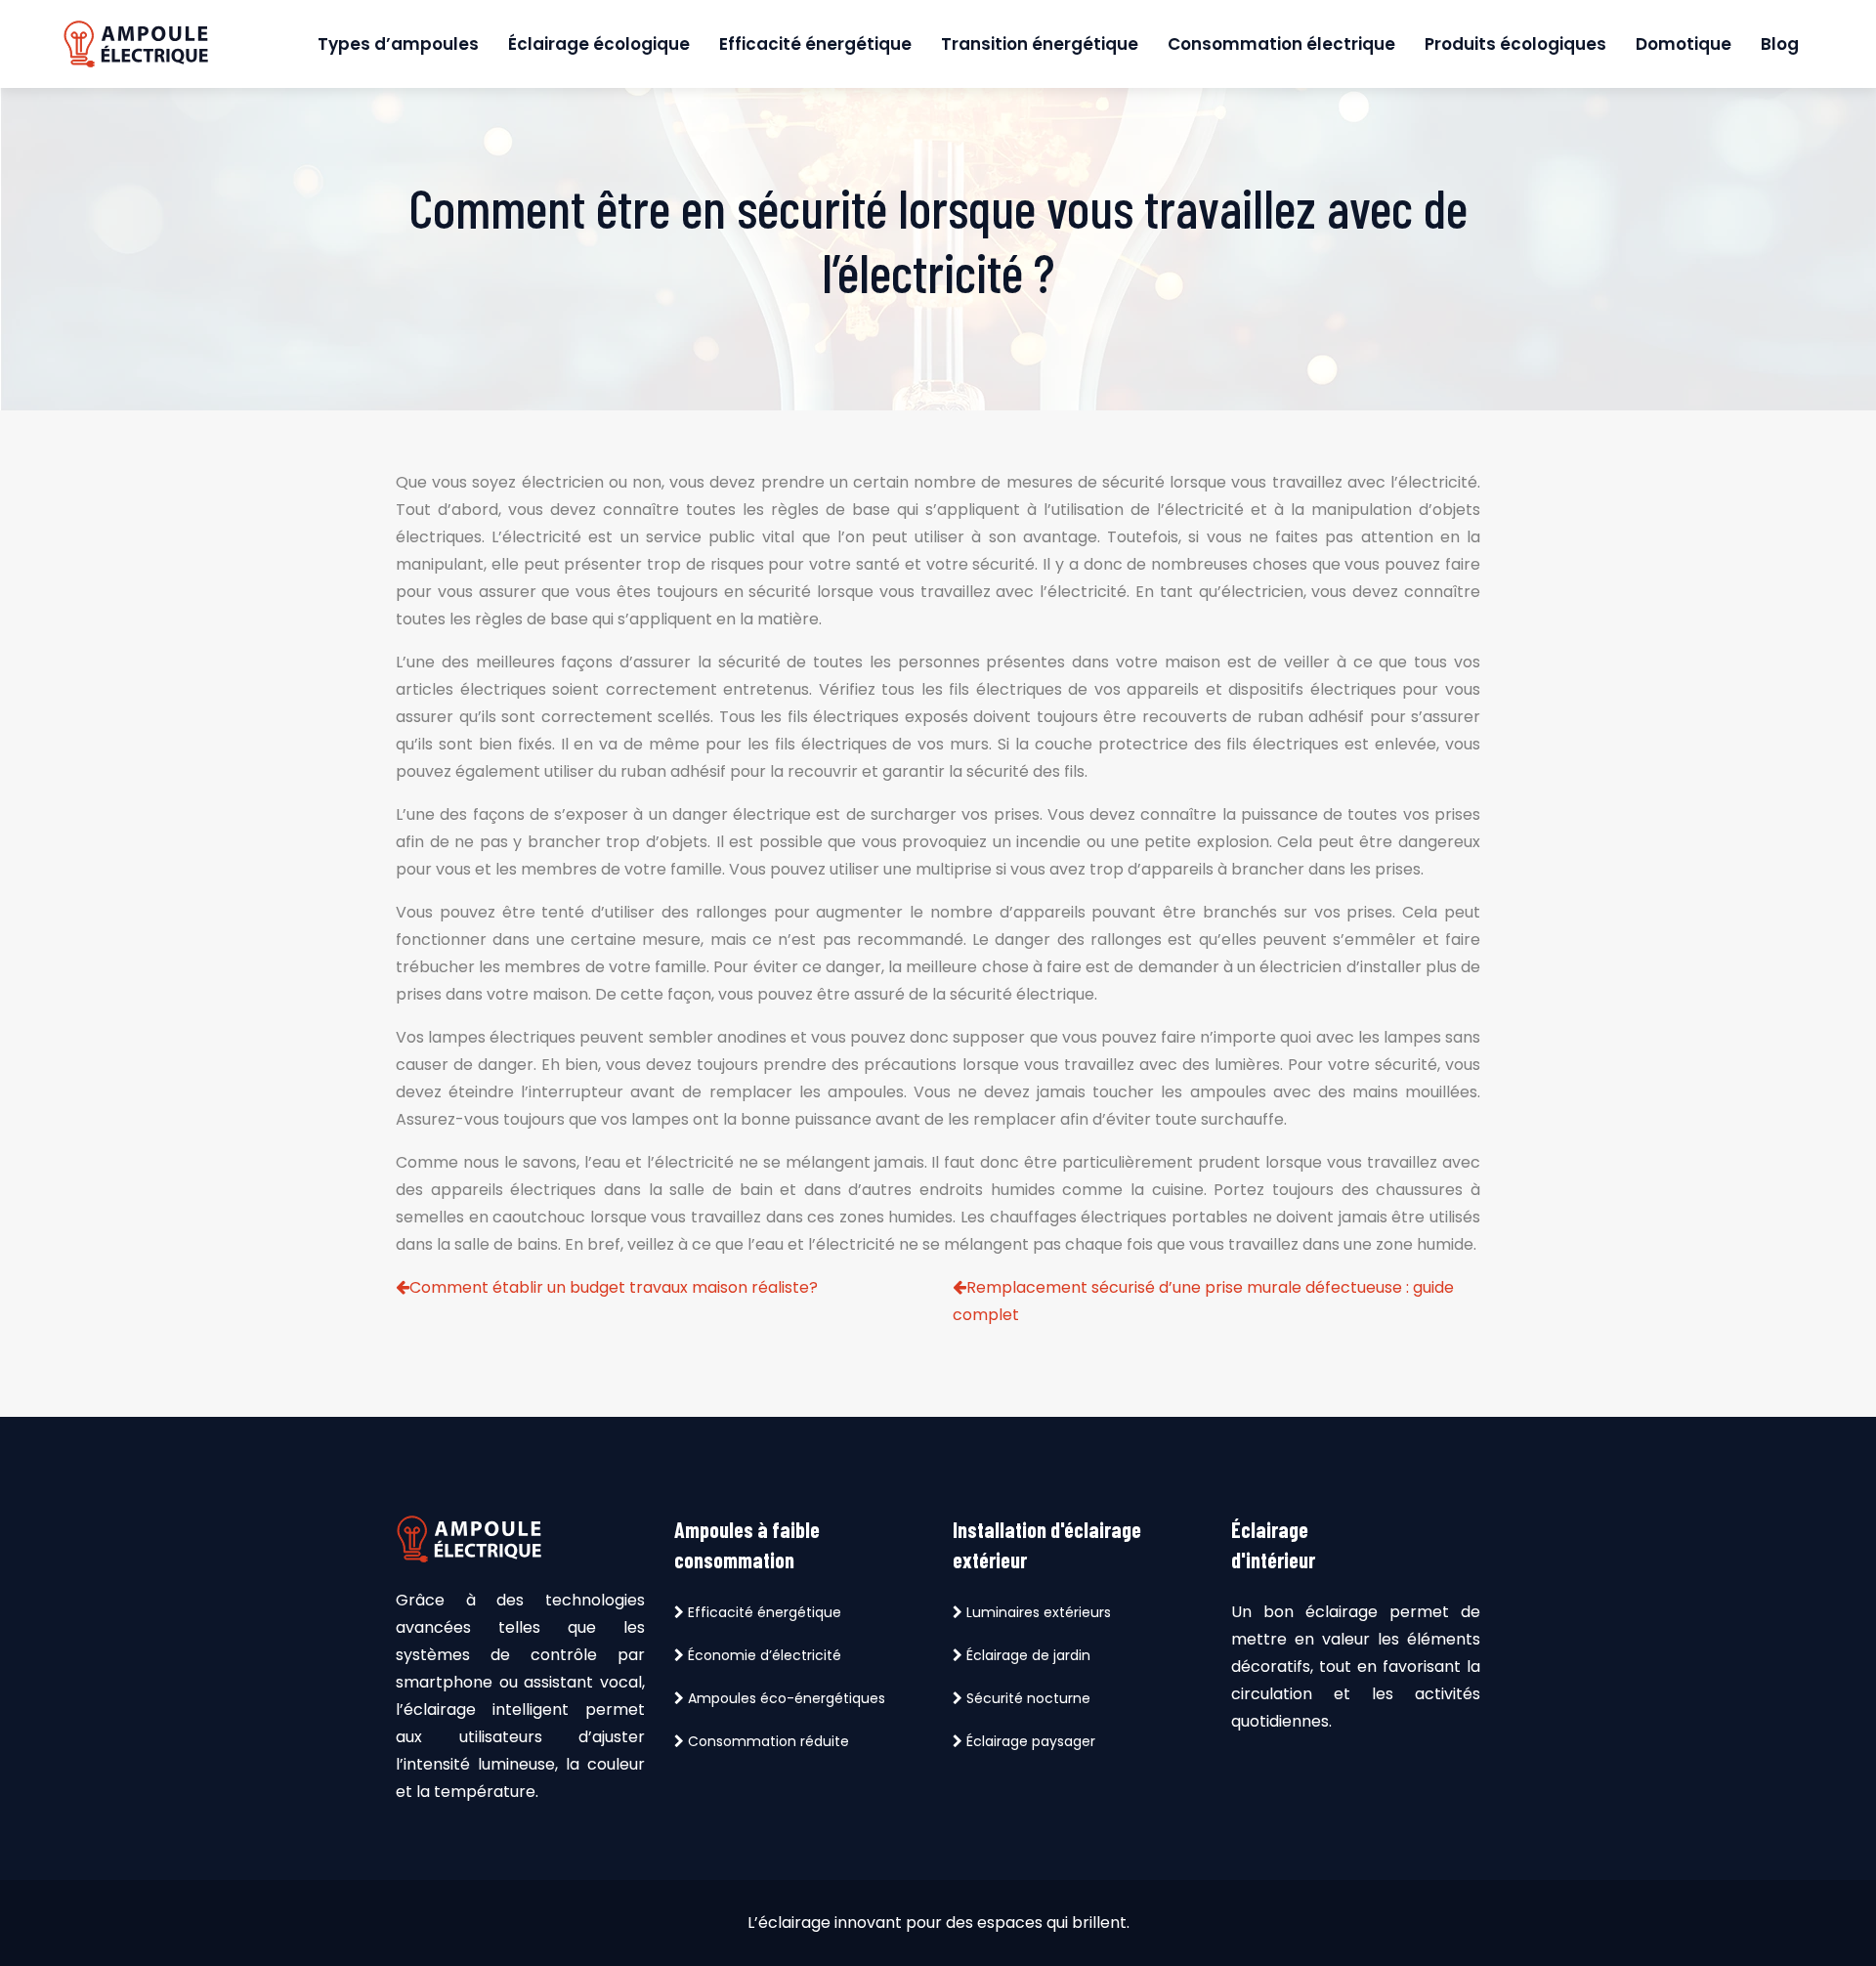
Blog (1780, 44)
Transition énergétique (1040, 44)
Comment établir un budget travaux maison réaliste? (614, 1287)
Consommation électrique (1281, 44)
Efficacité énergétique (815, 44)
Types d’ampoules (398, 44)
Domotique (1684, 44)
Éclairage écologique (599, 44)
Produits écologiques (1515, 44)
